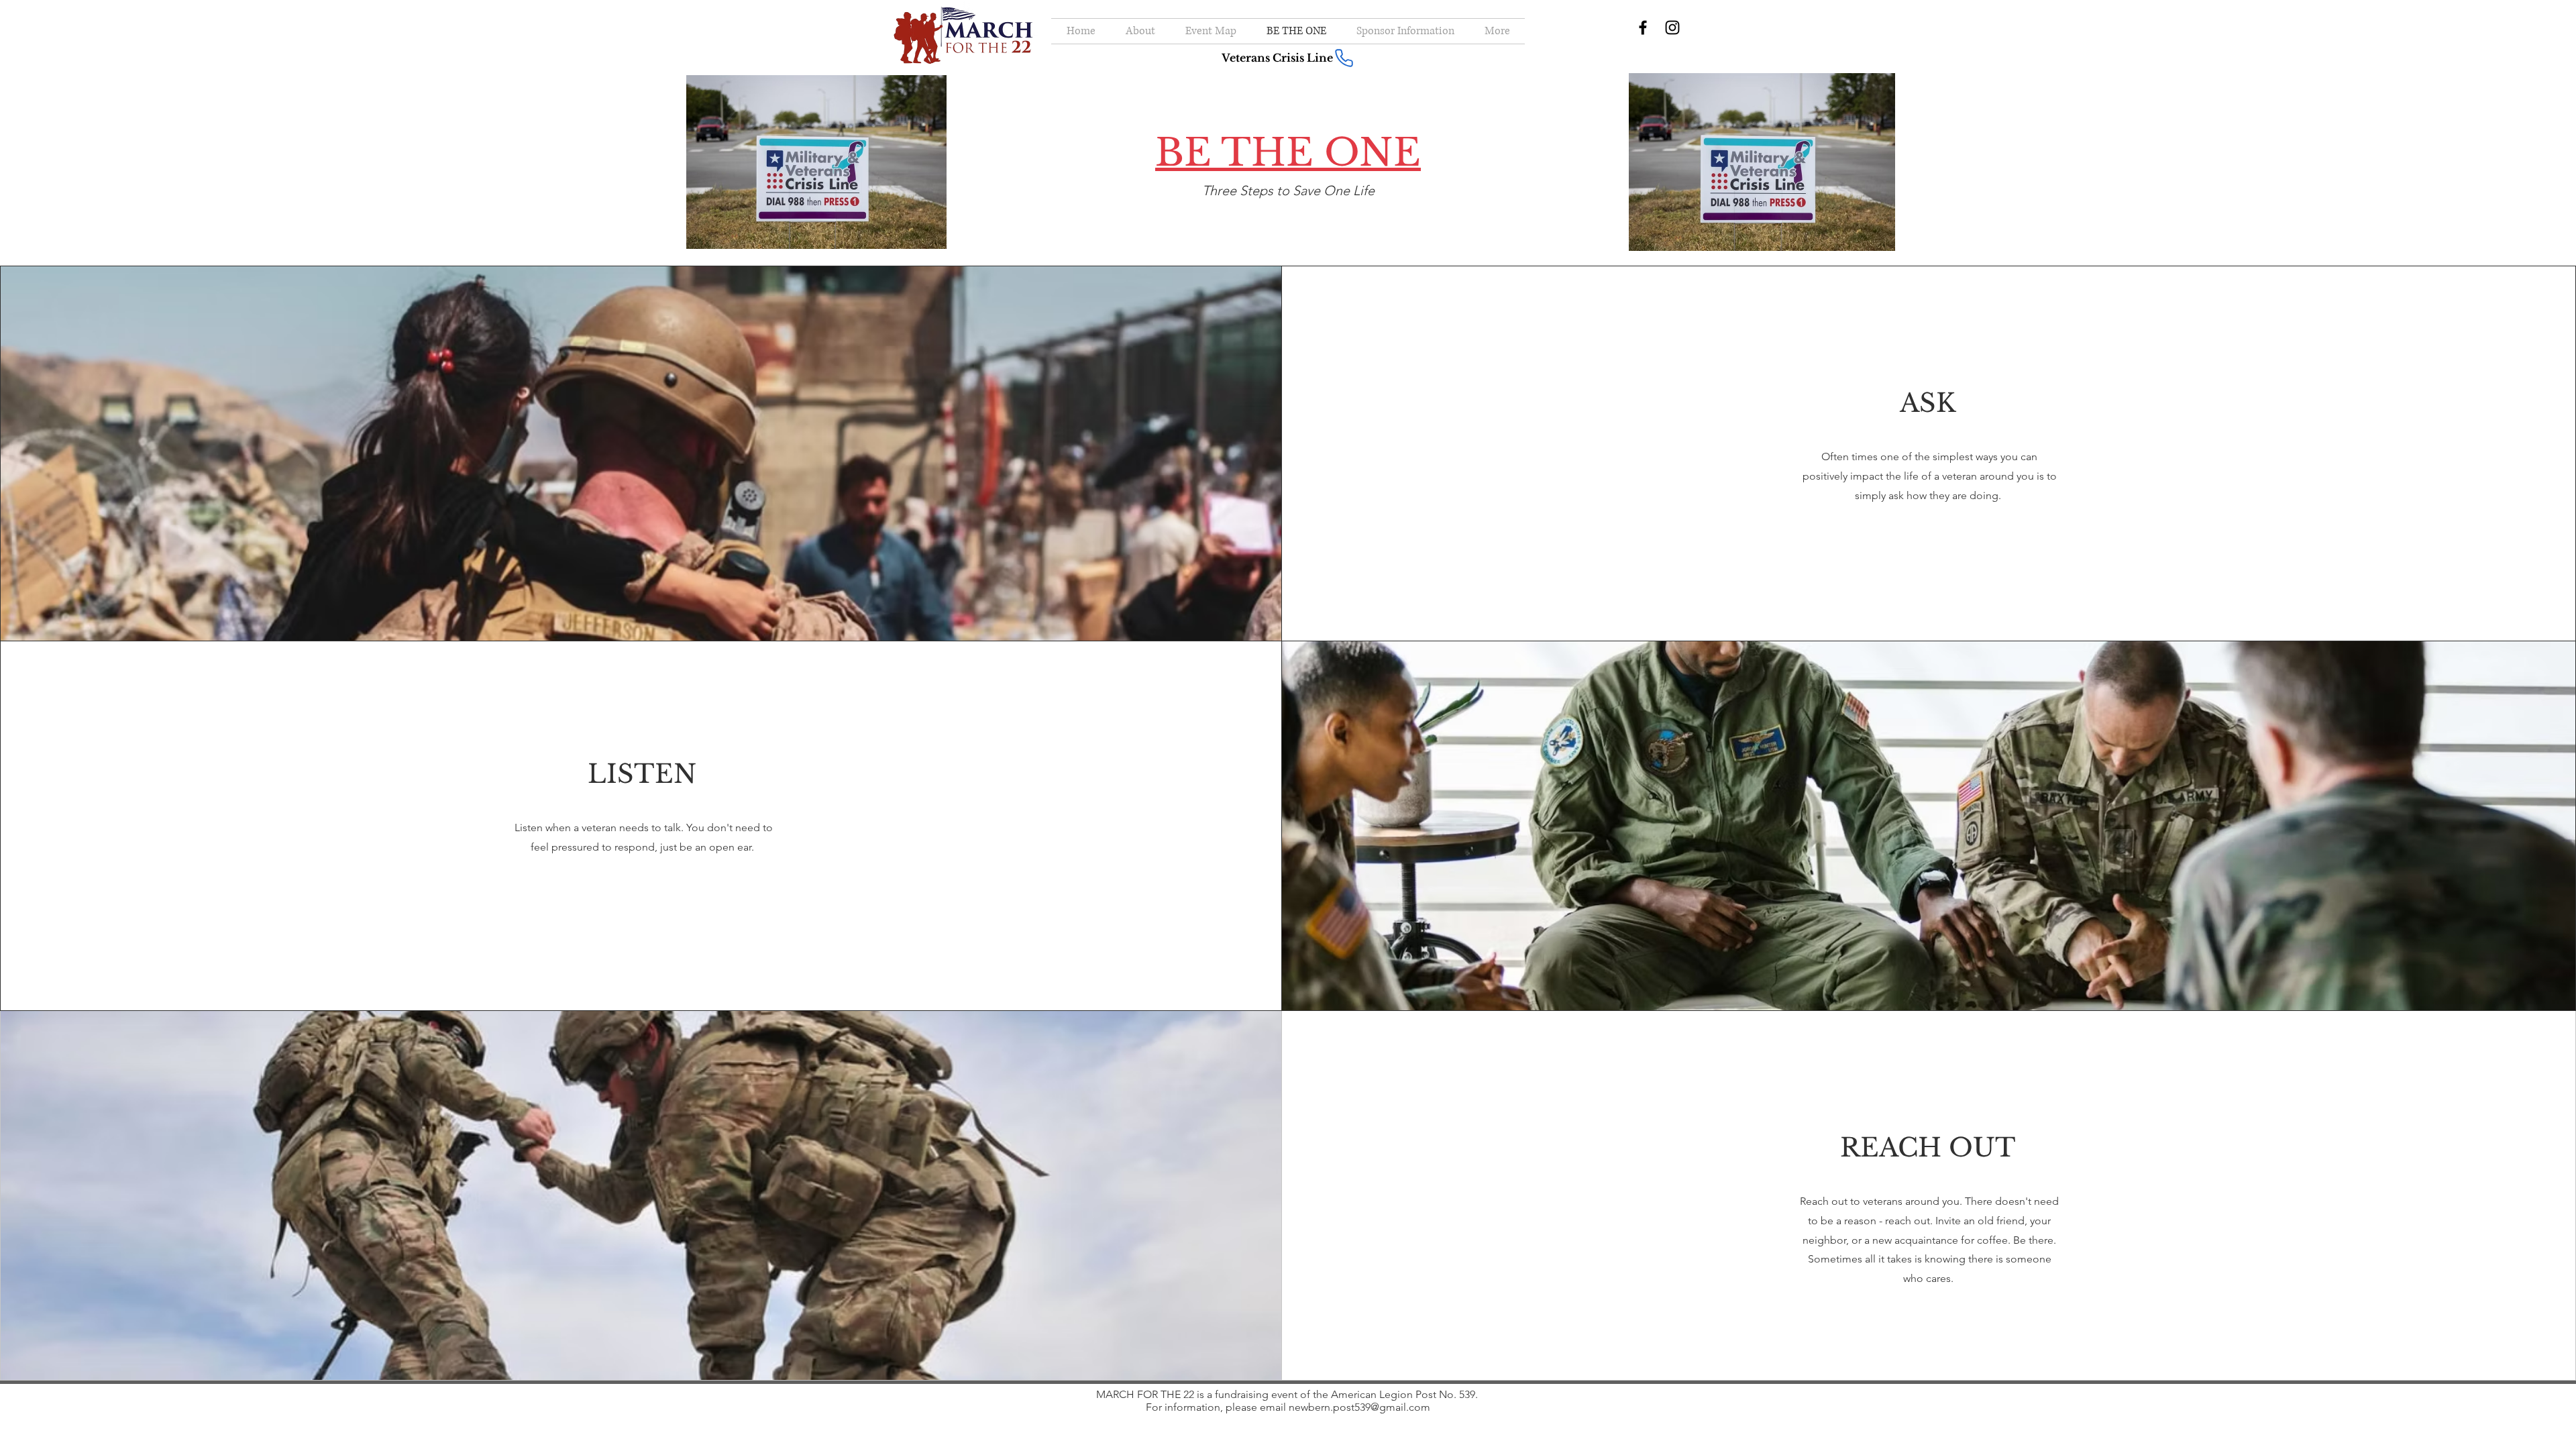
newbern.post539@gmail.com (1359, 1407)
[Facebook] (1643, 28)
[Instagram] (1672, 28)
